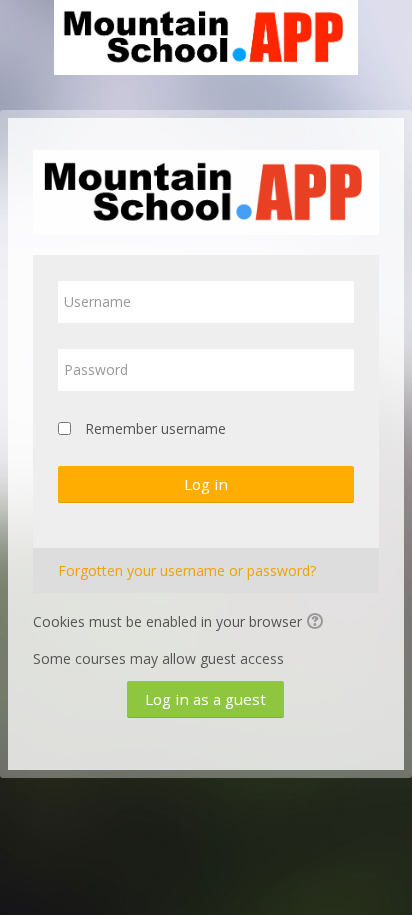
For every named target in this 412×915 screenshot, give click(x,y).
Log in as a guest (205, 699)
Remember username (155, 428)
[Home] (206, 40)
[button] (318, 623)
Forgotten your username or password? (187, 570)
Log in (206, 484)
